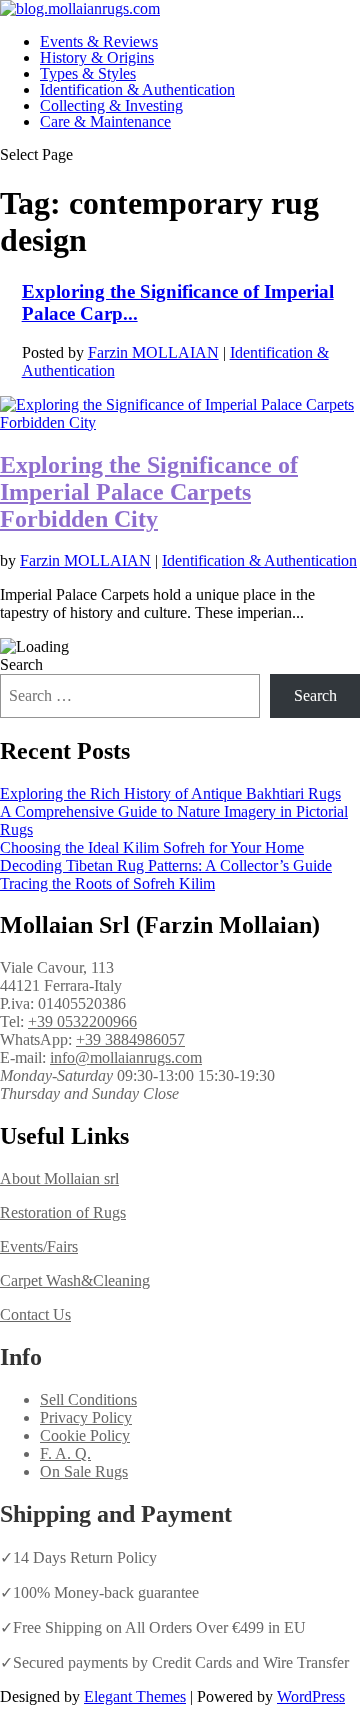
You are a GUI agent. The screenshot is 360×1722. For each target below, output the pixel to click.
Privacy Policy (86, 1417)
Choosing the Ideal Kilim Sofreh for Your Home (152, 847)
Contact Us (35, 1314)
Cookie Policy (85, 1435)
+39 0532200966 (82, 1021)
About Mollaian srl (59, 1178)
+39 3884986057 (130, 1039)
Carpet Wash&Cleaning (75, 1280)
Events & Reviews (99, 41)
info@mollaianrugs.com (126, 1057)
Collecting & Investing (111, 105)
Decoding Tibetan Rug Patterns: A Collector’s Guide (166, 865)
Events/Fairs (39, 1246)
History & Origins (97, 57)
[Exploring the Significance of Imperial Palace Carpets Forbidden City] (180, 422)
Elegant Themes (135, 1696)
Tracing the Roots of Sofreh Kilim (107, 883)
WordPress (311, 1696)
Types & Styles (88, 73)
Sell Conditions (88, 1399)
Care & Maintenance (105, 121)
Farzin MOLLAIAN (153, 352)
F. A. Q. (65, 1453)
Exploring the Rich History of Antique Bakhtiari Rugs (170, 793)
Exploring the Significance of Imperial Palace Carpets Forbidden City (149, 492)
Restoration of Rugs (63, 1212)
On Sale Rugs (84, 1471)
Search (21, 664)
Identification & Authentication (137, 89)
